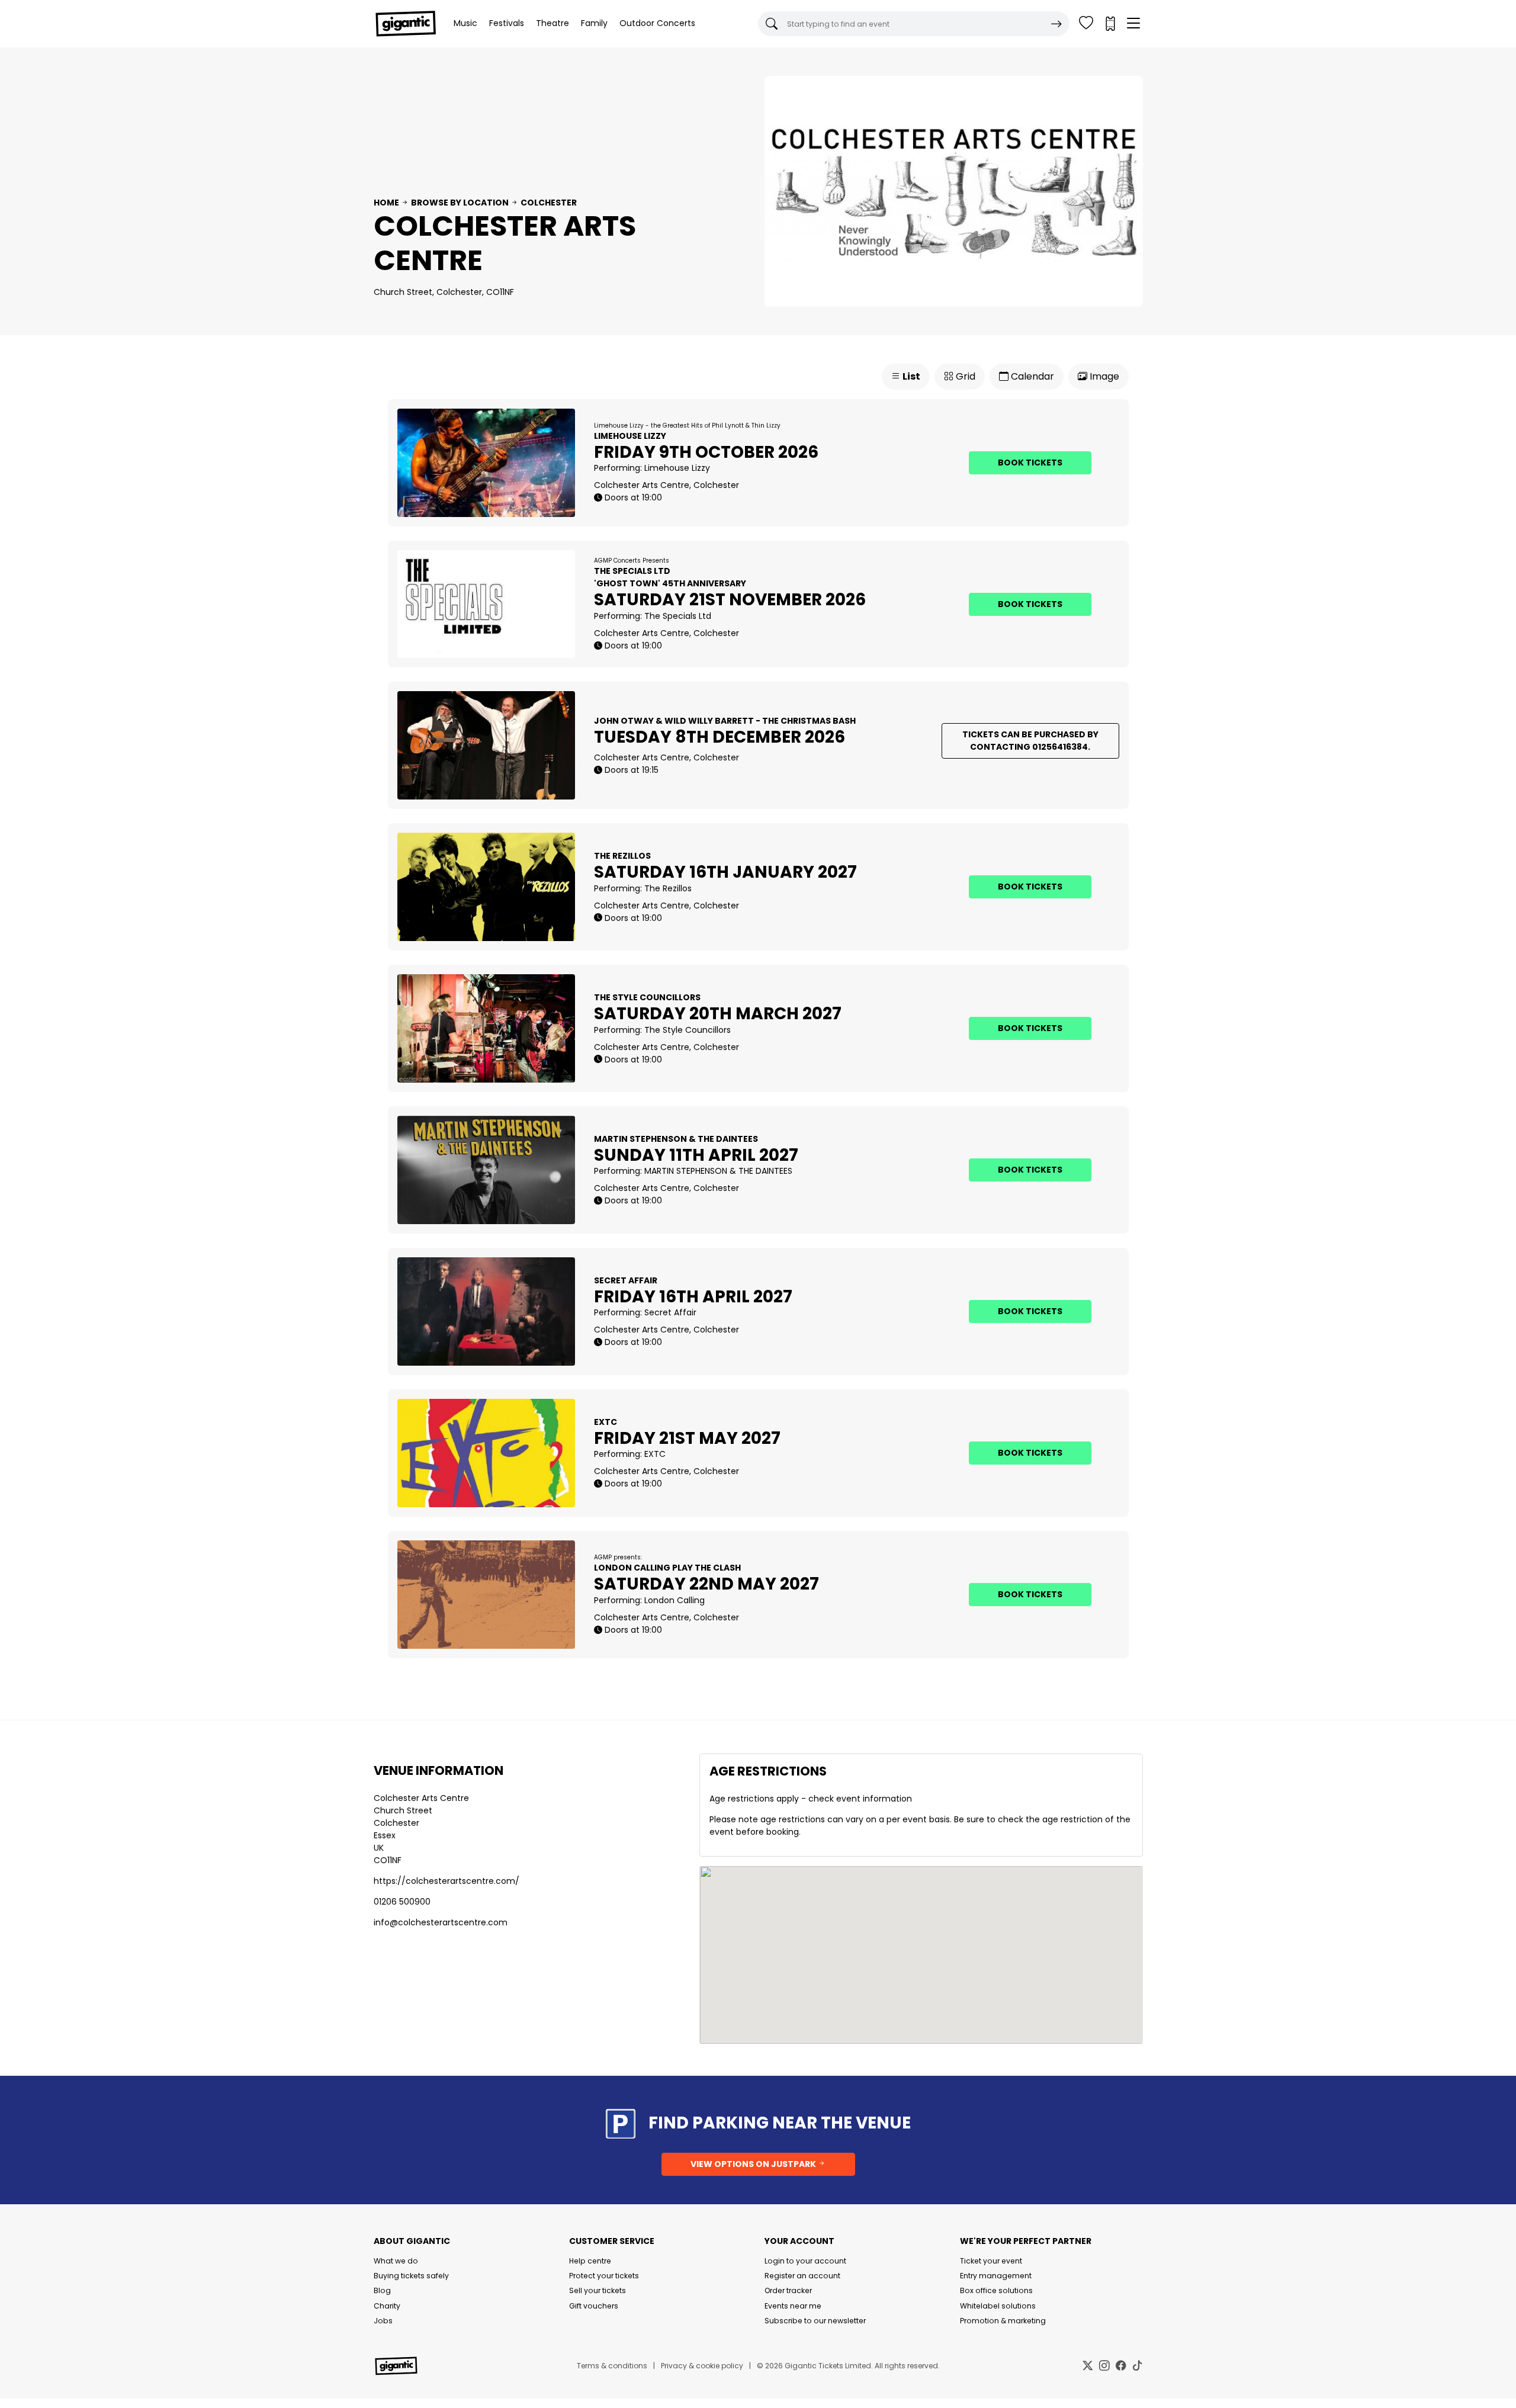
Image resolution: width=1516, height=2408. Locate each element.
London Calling (675, 1600)
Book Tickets (1030, 463)
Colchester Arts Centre (421, 1798)
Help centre (590, 2261)
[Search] (1056, 24)
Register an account (802, 2276)
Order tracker (788, 2290)
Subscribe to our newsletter (815, 2321)
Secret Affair (670, 1312)
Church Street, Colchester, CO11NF (444, 292)
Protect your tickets (604, 2276)
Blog (382, 2290)
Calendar (1031, 376)
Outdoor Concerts (657, 23)
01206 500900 (402, 1902)
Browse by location (460, 203)
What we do (396, 2261)
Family (594, 23)
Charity (387, 2306)
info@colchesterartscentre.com (441, 1922)
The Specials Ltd (678, 616)
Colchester (549, 203)
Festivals (507, 23)
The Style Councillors (688, 1030)
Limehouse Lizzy (677, 468)
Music (465, 23)
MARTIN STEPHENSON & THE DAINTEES (718, 1171)
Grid (964, 376)
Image (1103, 376)
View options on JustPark (754, 2164)
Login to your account (805, 2261)
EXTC (655, 1454)
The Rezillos (668, 888)
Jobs (383, 2321)
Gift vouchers (594, 2306)
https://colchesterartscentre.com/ (447, 1881)
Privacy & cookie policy (702, 2366)
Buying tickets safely (411, 2276)
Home (386, 203)
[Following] (1086, 24)
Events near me (793, 2306)
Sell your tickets (598, 2290)
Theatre (553, 23)
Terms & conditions (612, 2366)
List (910, 376)
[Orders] (1110, 24)
